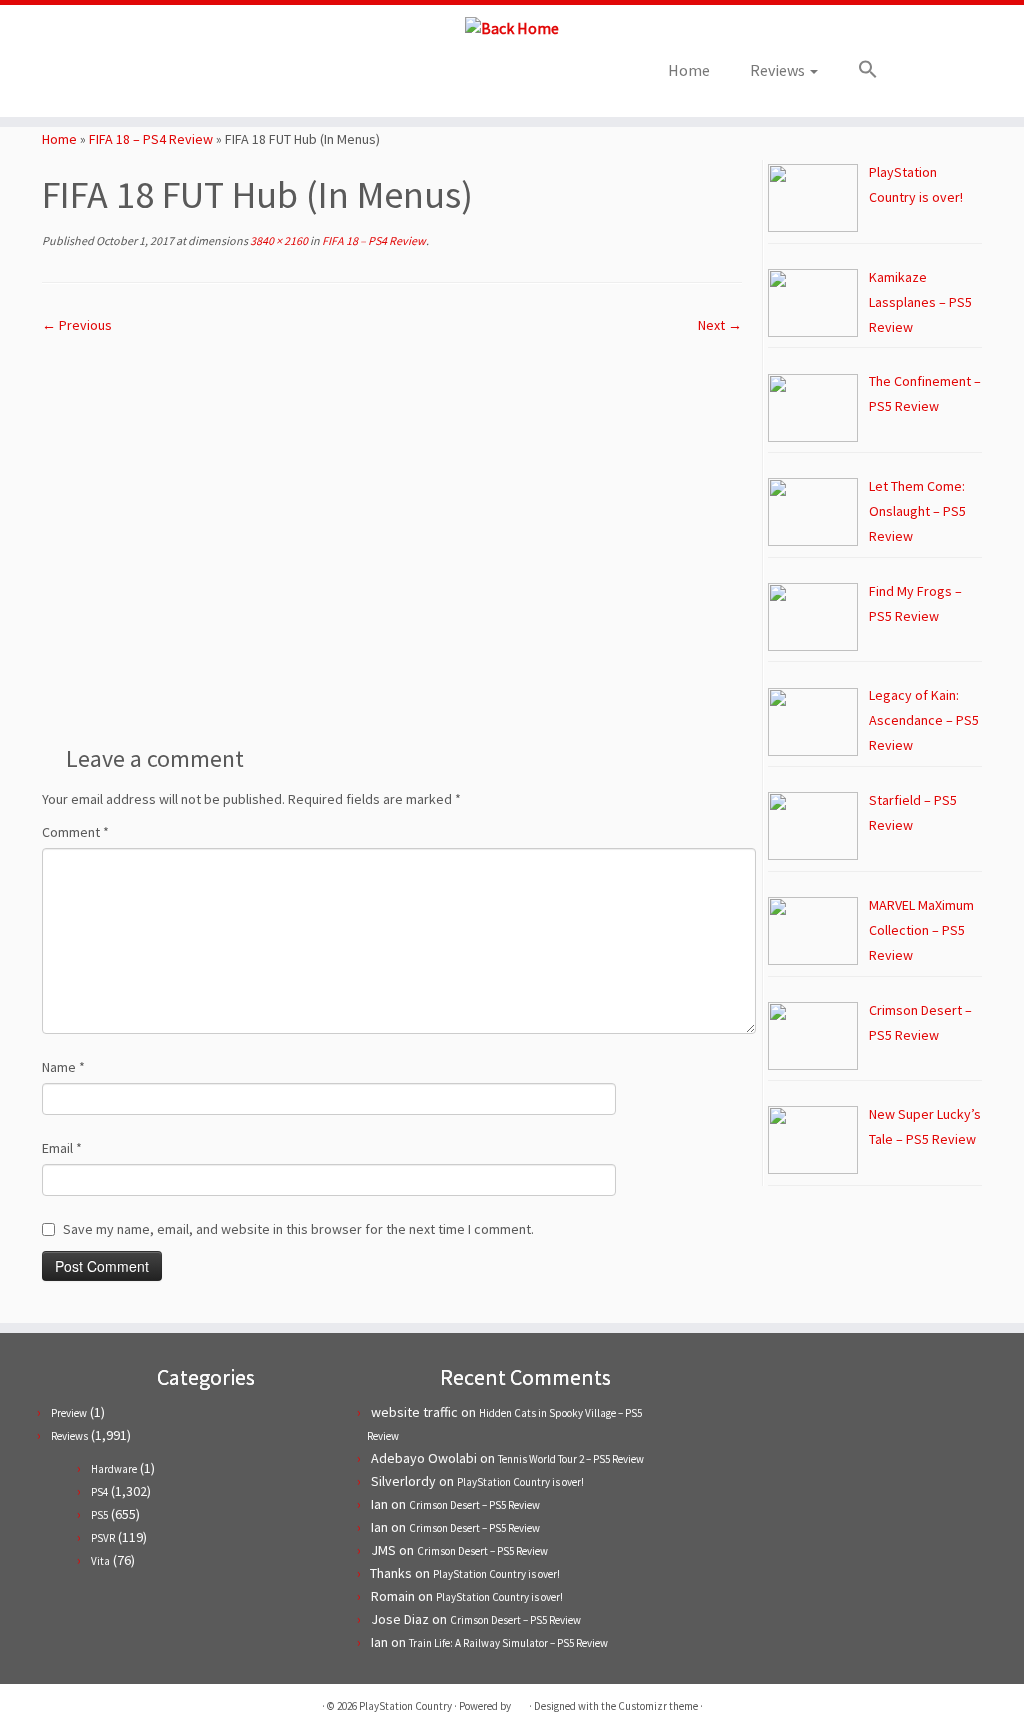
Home (689, 70)
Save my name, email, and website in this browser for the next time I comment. (298, 1229)
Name (63, 1067)
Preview (69, 1413)
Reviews (779, 70)
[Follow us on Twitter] (164, 76)
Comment (75, 832)
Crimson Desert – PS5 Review (474, 1505)
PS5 (99, 1515)
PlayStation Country (405, 1706)
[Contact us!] (272, 76)
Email (62, 1148)
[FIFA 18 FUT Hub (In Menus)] (392, 531)
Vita (100, 1561)
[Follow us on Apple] (245, 76)
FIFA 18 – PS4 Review (151, 139)
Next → (720, 325)
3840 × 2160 (278, 240)
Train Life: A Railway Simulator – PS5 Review (508, 1643)
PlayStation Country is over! (520, 1482)
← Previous (77, 325)
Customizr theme (658, 1706)
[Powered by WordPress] (520, 1702)
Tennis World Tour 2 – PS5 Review (571, 1459)
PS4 (99, 1492)
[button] (858, 70)
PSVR (103, 1538)
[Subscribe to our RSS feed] (218, 76)
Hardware (114, 1469)
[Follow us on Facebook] (191, 76)
